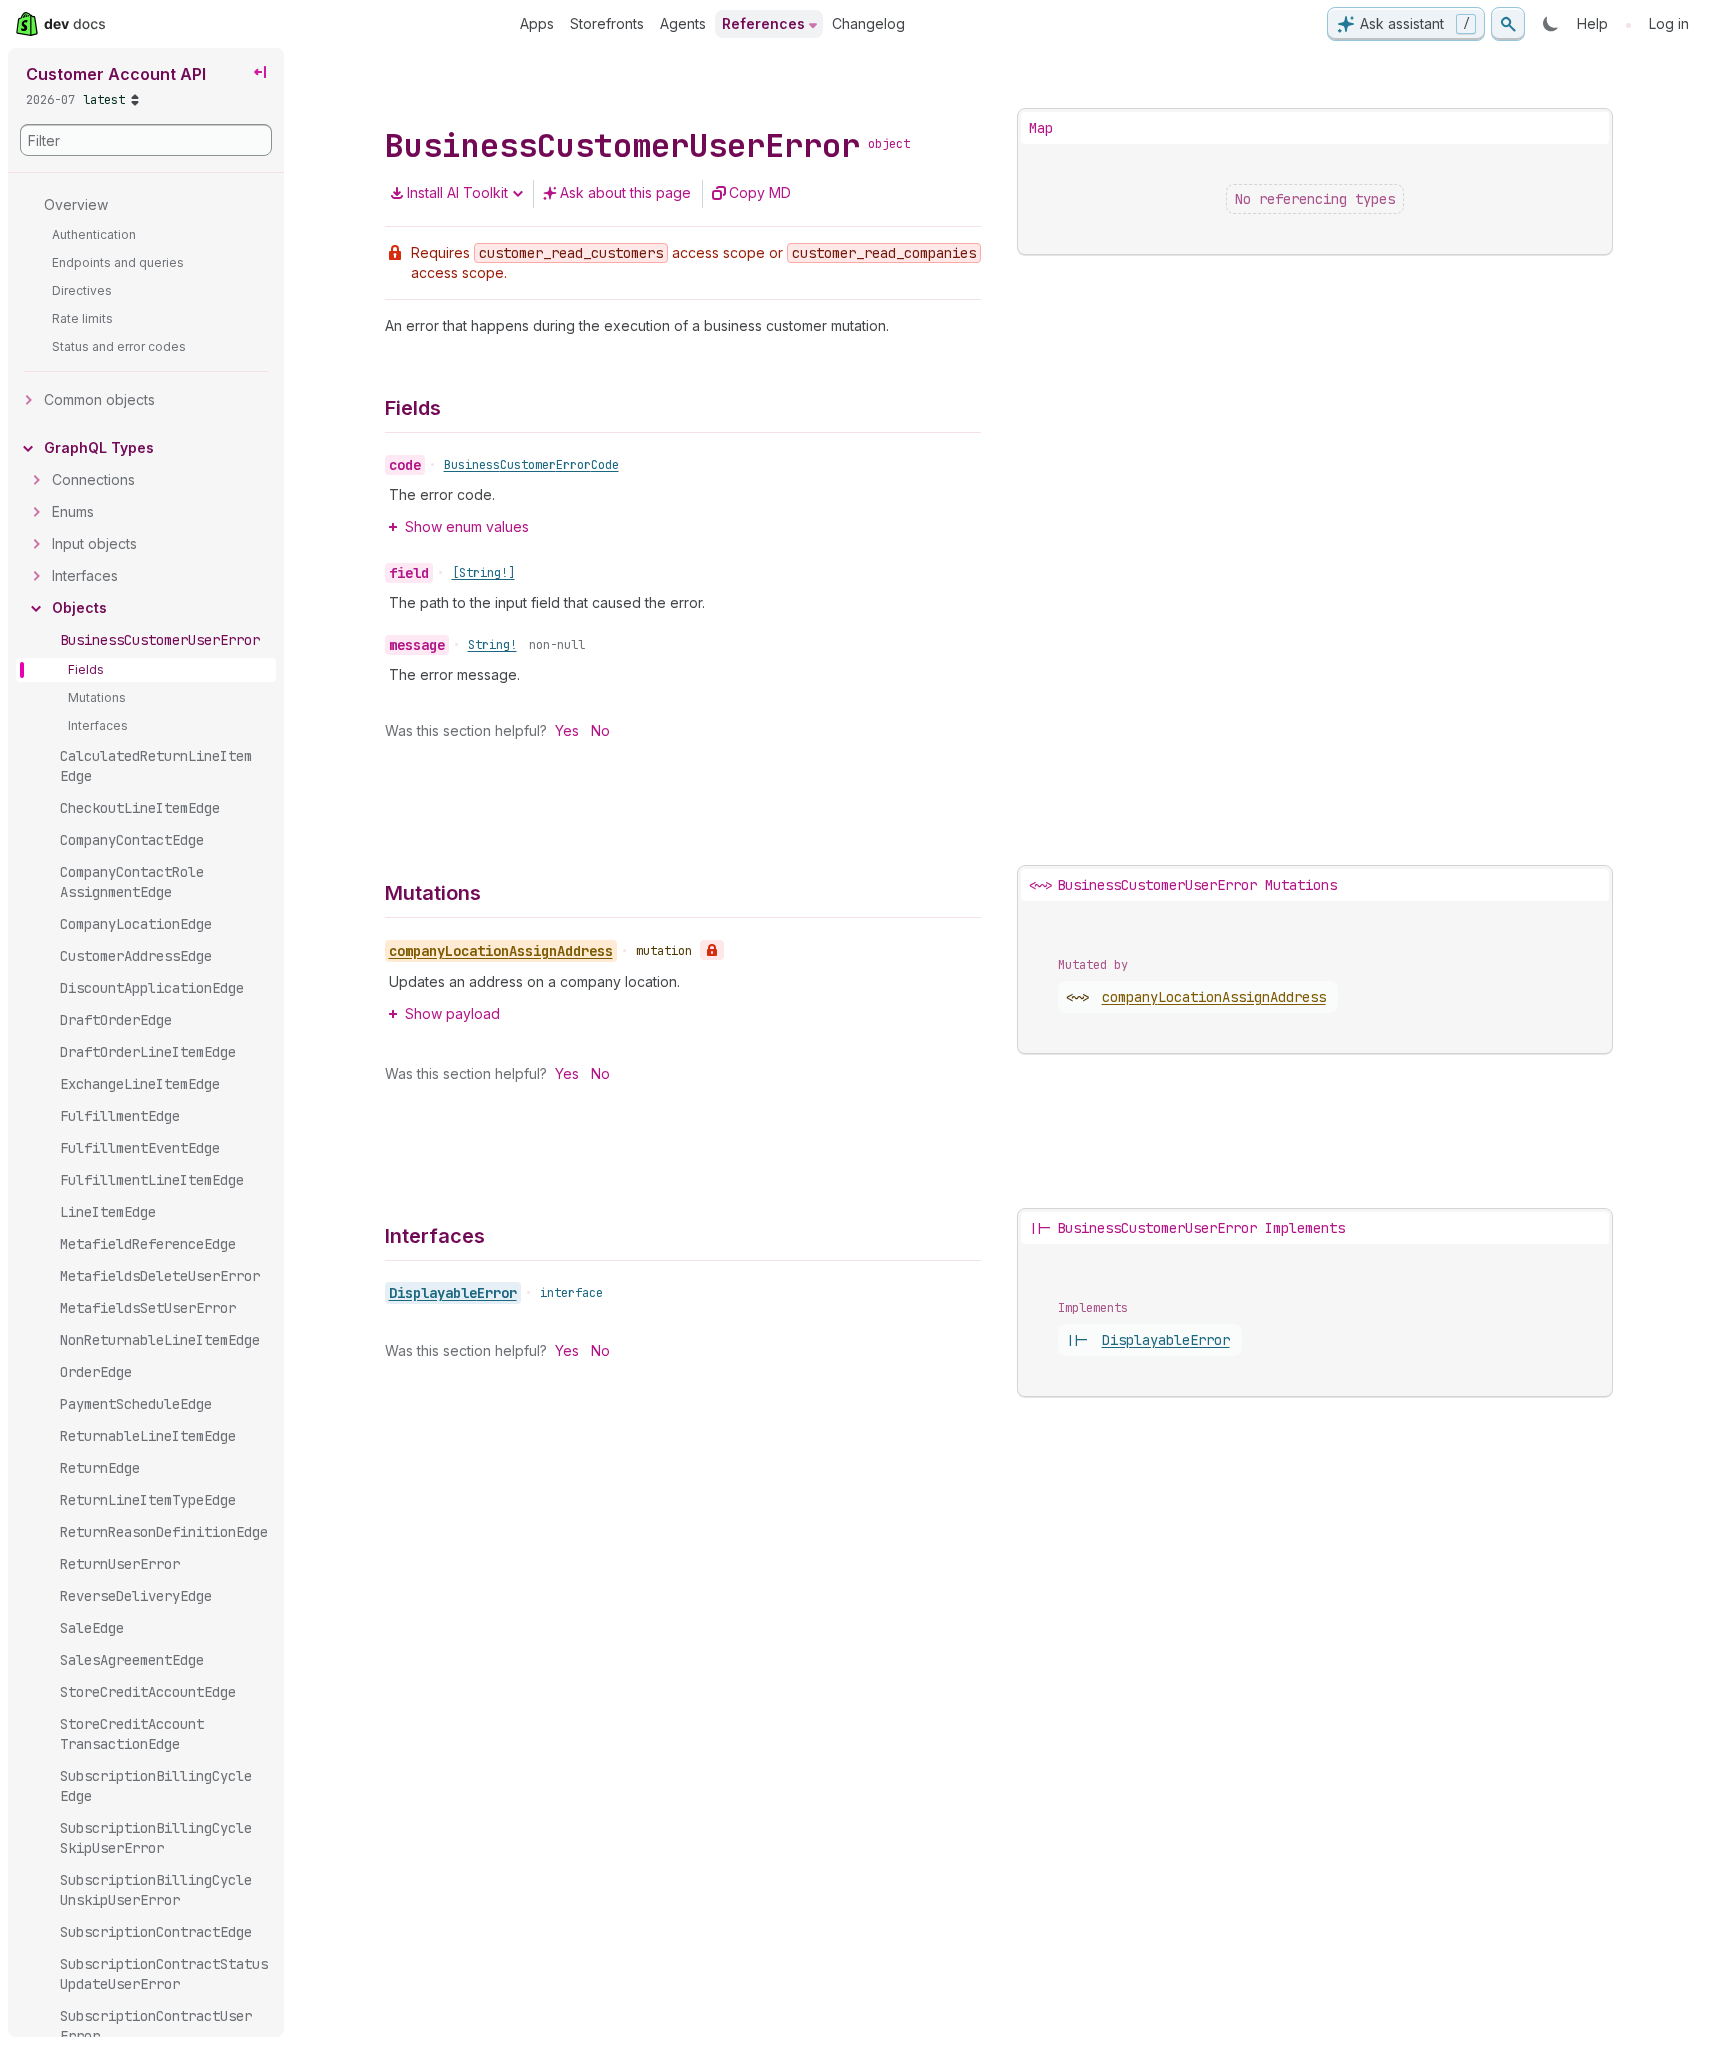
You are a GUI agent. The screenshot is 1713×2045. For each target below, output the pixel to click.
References (763, 23)
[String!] (483, 573)
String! (492, 645)
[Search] (1508, 24)
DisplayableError (453, 1293)
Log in (1669, 23)
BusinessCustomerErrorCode (531, 465)
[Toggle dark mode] (1551, 24)
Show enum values (467, 526)
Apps (537, 23)
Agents (683, 23)
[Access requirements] (712, 950)
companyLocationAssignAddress (1214, 997)
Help (1592, 23)
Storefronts (607, 23)
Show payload (452, 1013)
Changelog (868, 23)
